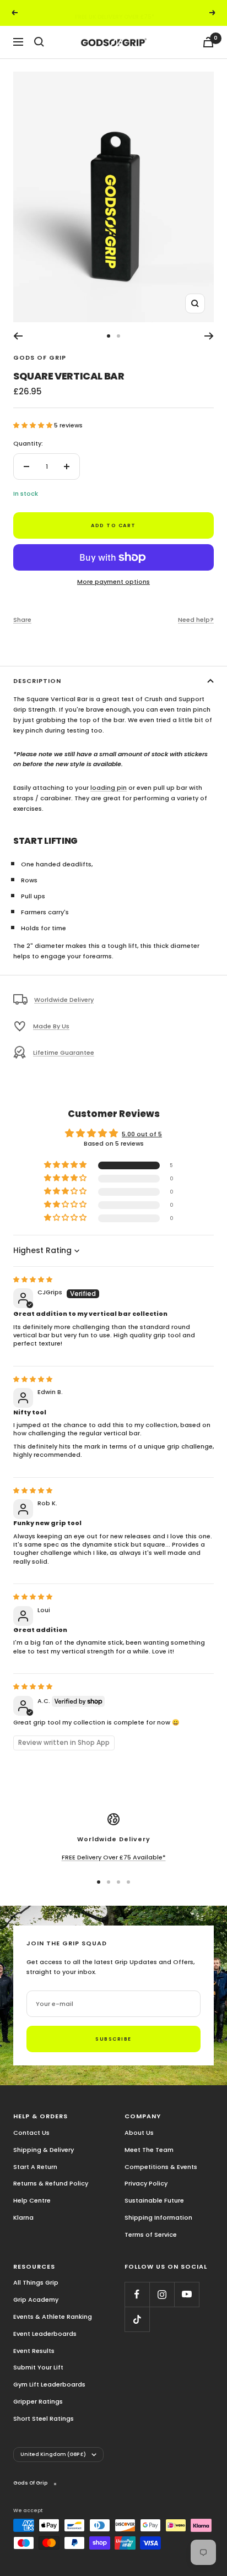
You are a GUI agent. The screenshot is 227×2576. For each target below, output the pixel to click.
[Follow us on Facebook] (137, 2294)
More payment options (113, 582)
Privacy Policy (146, 2183)
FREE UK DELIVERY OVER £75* (115, 12)
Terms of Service (151, 2235)
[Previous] (18, 336)
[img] (33, 1279)
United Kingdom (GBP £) (53, 2454)
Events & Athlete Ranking (53, 2317)
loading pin (109, 788)
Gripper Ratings (38, 2401)
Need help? (196, 620)
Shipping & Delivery (44, 2150)
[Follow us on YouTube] (187, 2294)
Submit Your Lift (38, 2367)
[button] (34, 425)
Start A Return (35, 2167)
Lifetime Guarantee (64, 1053)
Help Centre (32, 2200)
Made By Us (51, 1026)
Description (37, 681)
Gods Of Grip (40, 357)
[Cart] (208, 42)
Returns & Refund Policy (51, 2183)
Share (22, 620)
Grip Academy (36, 2300)
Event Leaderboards (45, 2334)
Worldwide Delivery (64, 1000)
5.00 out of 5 (142, 1134)
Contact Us (31, 2133)
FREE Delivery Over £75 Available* (114, 1857)
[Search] (39, 42)
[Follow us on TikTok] (137, 2319)
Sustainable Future (154, 2200)
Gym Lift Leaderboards (49, 2384)
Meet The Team (149, 2150)
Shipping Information (158, 2217)
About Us (139, 2133)
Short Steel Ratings (44, 2418)
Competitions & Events (161, 2167)
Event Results (34, 2351)
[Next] (209, 336)
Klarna (23, 2217)
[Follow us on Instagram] (162, 2294)
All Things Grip (36, 2282)
